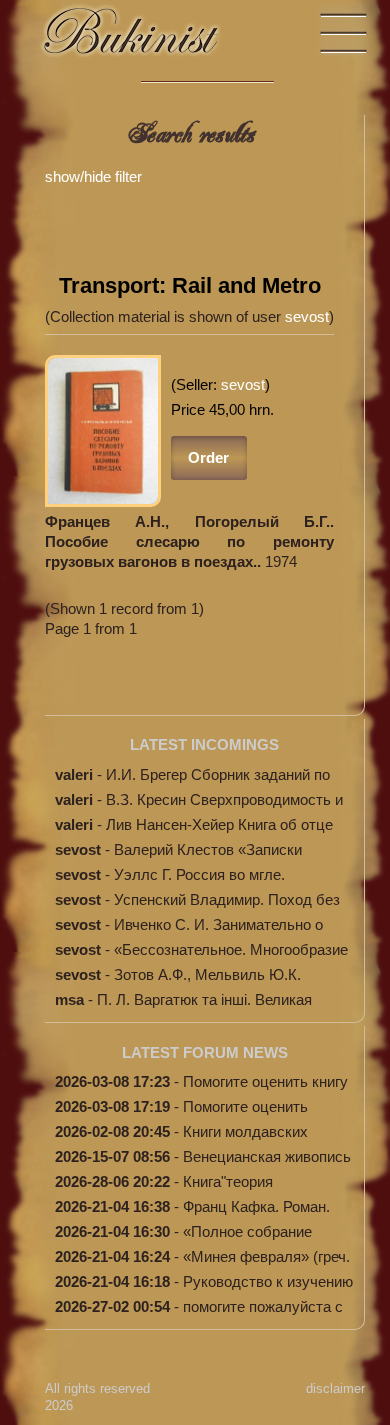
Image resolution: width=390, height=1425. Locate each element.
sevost (307, 316)
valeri (74, 774)
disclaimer (335, 1388)
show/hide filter (93, 176)
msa (69, 999)
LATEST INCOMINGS (204, 744)
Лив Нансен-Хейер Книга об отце (219, 824)
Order (208, 457)
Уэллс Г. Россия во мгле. (199, 874)
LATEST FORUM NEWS (205, 1052)
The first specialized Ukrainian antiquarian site (150, 40)
